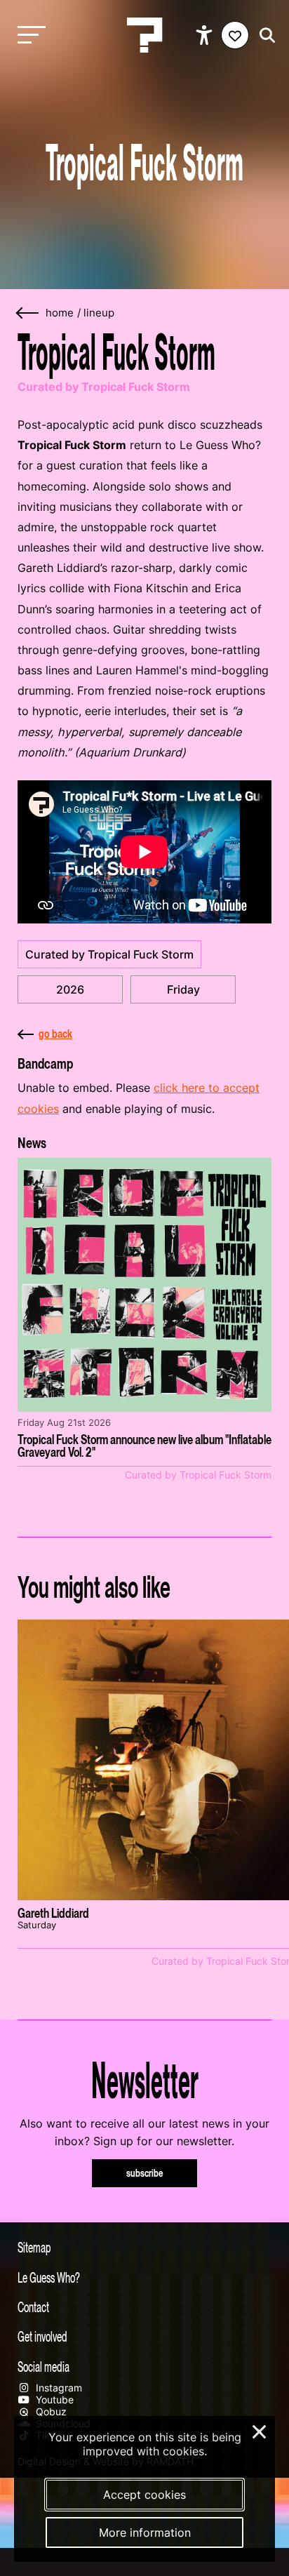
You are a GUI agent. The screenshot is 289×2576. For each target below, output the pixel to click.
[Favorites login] (235, 35)
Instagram (58, 2388)
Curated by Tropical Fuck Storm (109, 954)
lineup (99, 313)
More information (145, 2532)
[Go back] (28, 313)
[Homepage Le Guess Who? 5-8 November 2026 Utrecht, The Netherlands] (144, 35)
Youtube (53, 2400)
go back (55, 1034)
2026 (70, 989)
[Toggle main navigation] (28, 35)
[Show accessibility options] (206, 35)
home (60, 313)
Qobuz (50, 2411)
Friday (183, 989)
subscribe (145, 2173)
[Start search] (264, 35)
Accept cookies (144, 2495)
